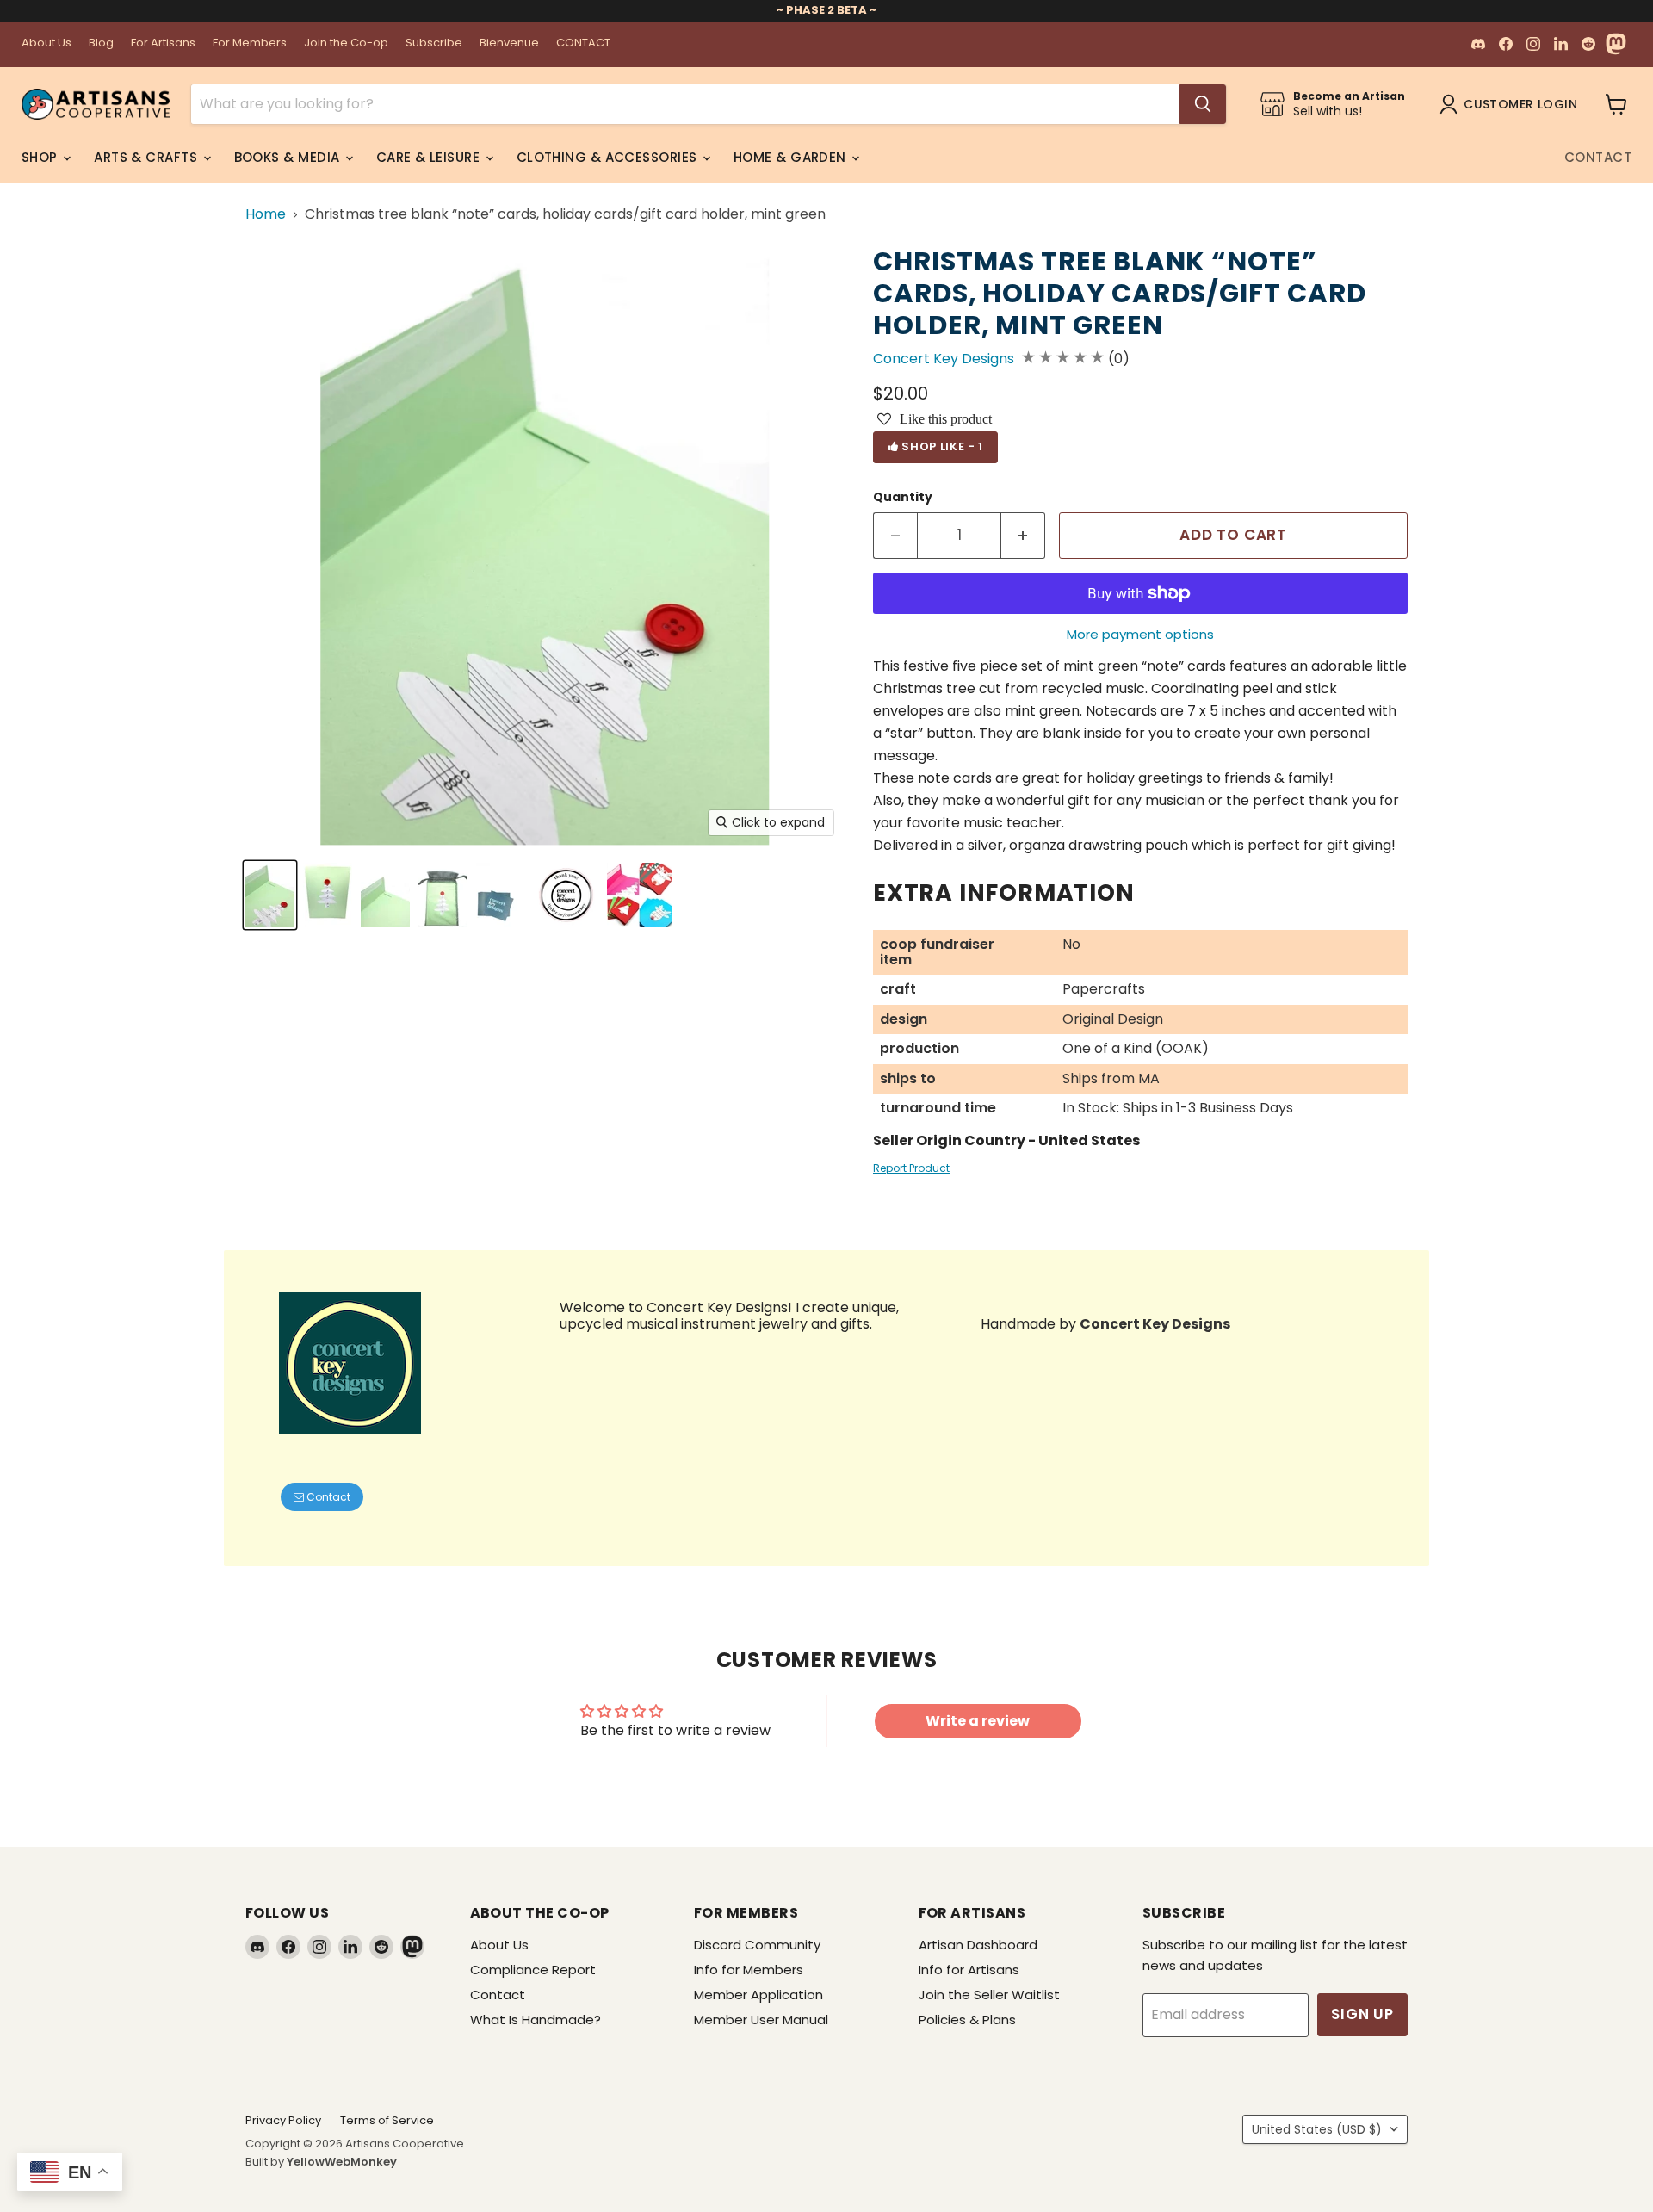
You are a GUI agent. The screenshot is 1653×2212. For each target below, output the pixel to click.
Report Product (911, 1168)
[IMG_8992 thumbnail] (443, 895)
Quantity (903, 497)
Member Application (758, 1995)
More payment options (1140, 634)
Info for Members (749, 1970)
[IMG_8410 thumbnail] (501, 895)
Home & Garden (792, 157)
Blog (101, 43)
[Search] (1203, 104)
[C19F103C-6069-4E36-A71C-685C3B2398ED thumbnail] (639, 895)
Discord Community (757, 1945)
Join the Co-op (346, 43)
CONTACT (583, 43)
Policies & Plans (967, 2020)
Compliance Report (533, 1970)
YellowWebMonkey (342, 2162)
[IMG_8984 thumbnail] (270, 895)
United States (1317, 2129)
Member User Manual (761, 2020)
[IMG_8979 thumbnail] (328, 895)
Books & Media (289, 157)
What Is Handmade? (536, 2020)
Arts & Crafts (147, 157)
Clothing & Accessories (609, 157)
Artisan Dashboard (978, 1945)
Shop (41, 157)
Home (266, 214)
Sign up (1362, 2014)
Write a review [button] (978, 1721)
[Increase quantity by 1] (1023, 536)
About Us (46, 43)
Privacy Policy (283, 2120)
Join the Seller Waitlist (989, 1995)
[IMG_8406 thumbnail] (566, 895)
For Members (250, 43)
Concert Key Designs (944, 359)
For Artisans (163, 43)
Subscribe (434, 43)
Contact (1598, 157)
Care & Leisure (430, 157)
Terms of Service (387, 2120)
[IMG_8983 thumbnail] (385, 895)
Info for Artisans (969, 1970)
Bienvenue (509, 43)
